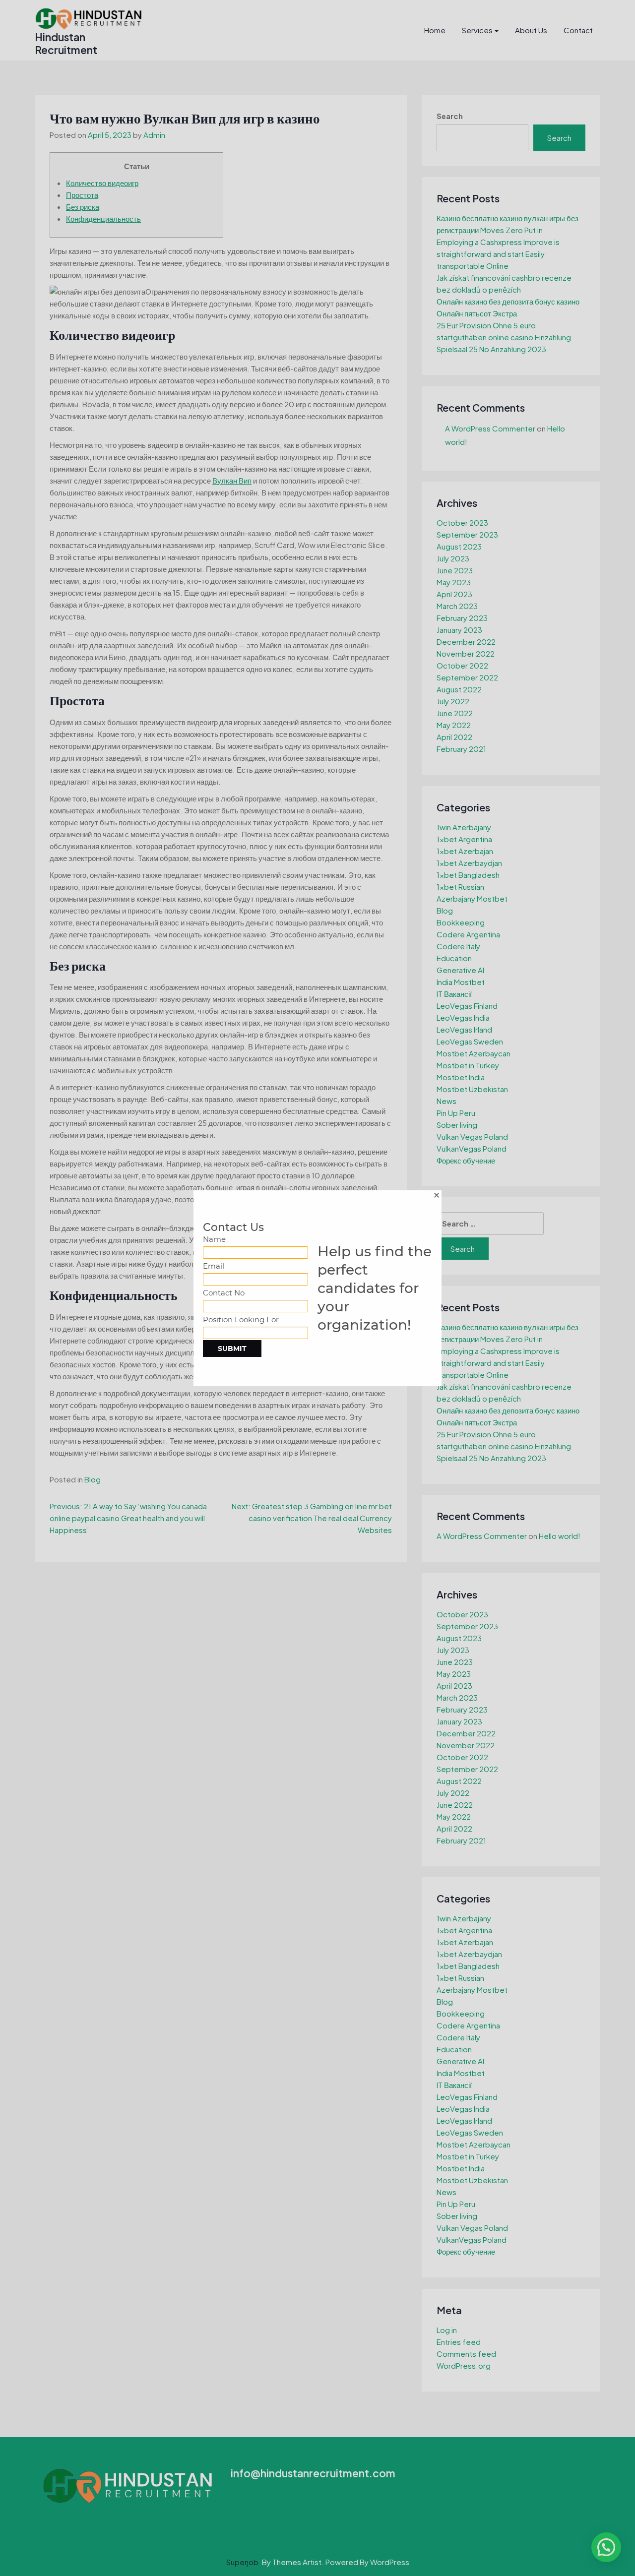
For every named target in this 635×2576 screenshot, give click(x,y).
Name (214, 1239)
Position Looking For (241, 1319)
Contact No (224, 1293)
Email (214, 1266)
